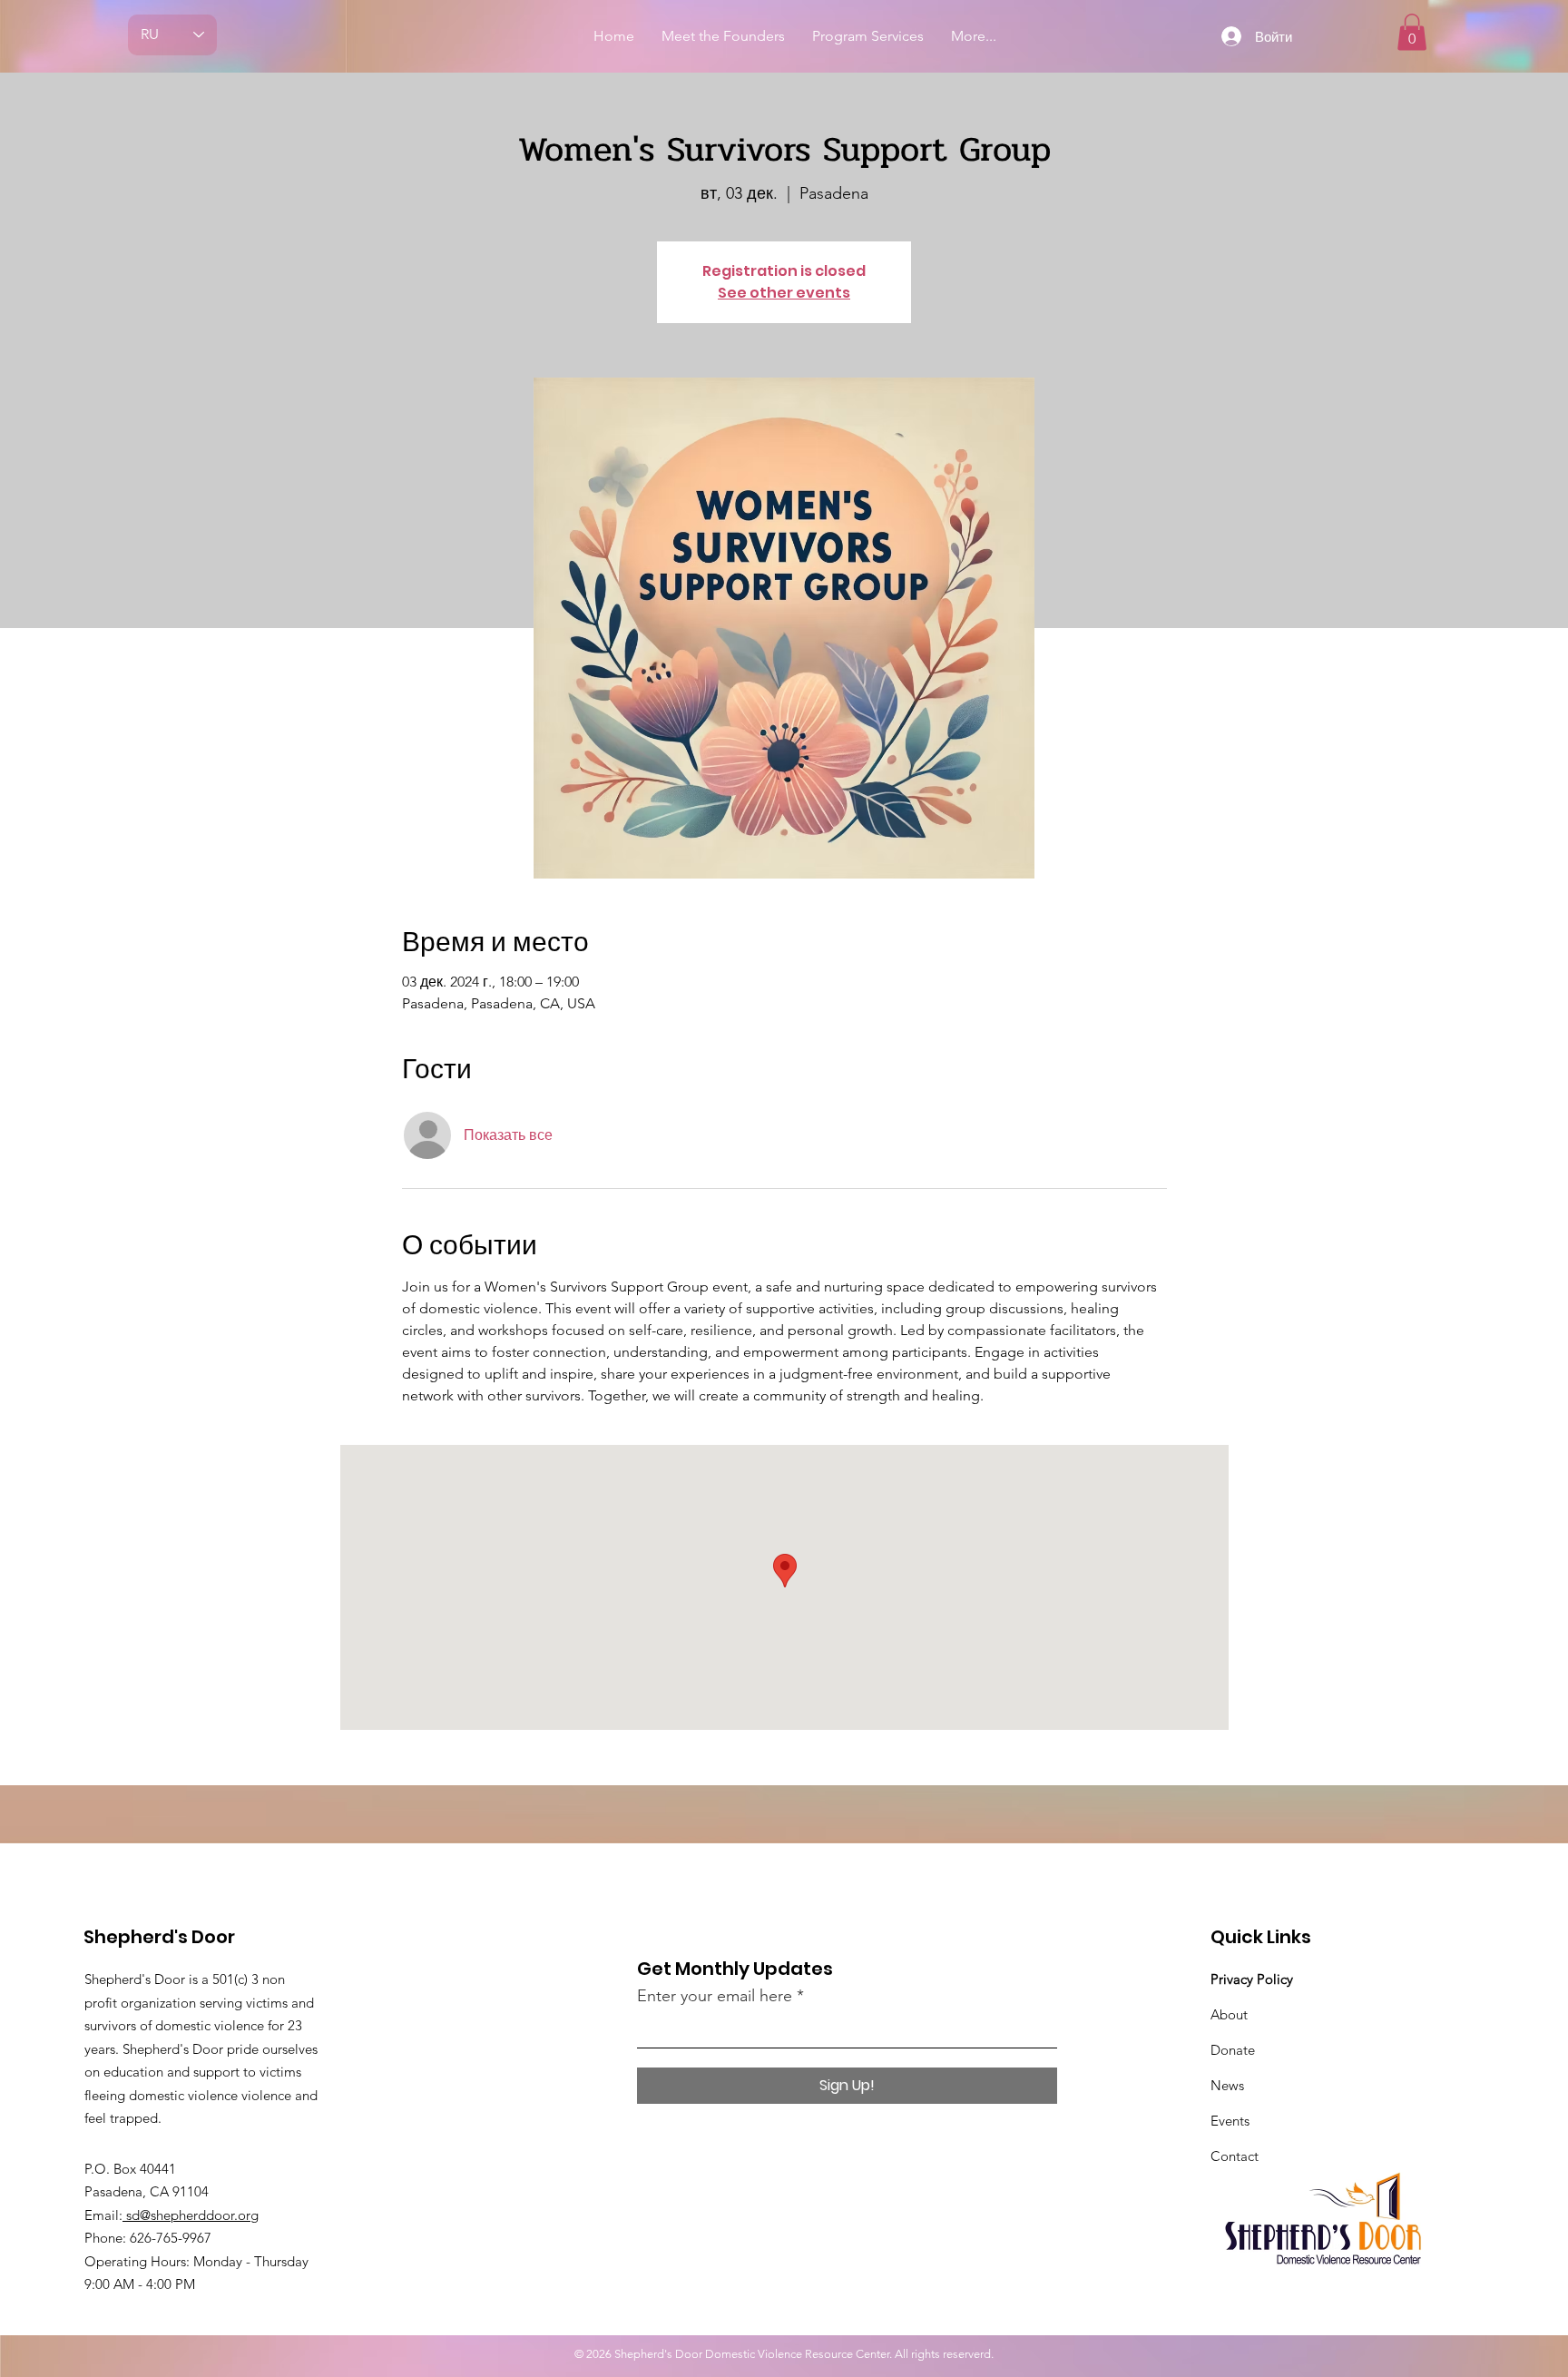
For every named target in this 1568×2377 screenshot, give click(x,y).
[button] (1412, 32)
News (1227, 2085)
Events (1230, 2121)
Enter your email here (715, 1996)
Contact (1235, 2156)
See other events (784, 293)
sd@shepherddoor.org (191, 2215)
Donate (1233, 2050)
